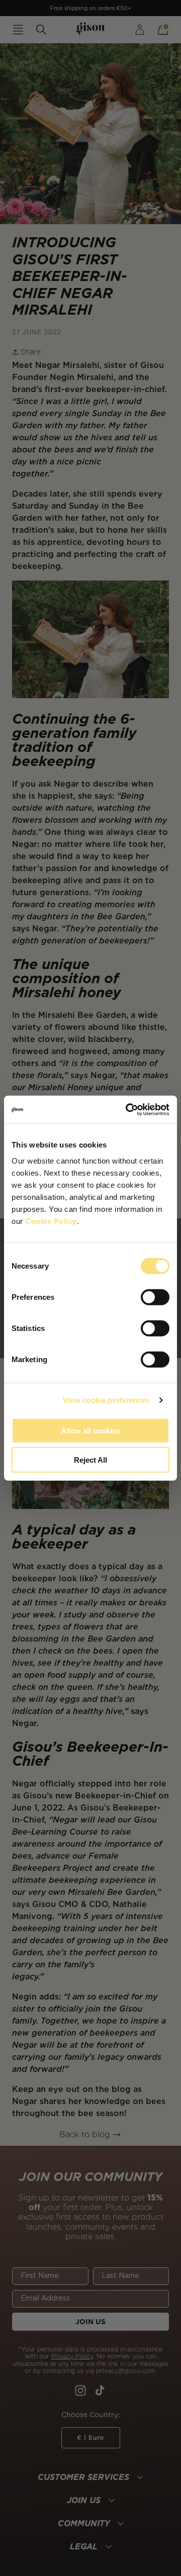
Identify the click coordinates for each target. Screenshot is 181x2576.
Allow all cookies (90, 1430)
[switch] (155, 1297)
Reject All (90, 1460)
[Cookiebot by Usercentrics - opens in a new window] (128, 1109)
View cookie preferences (106, 1400)
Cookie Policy (51, 1221)
